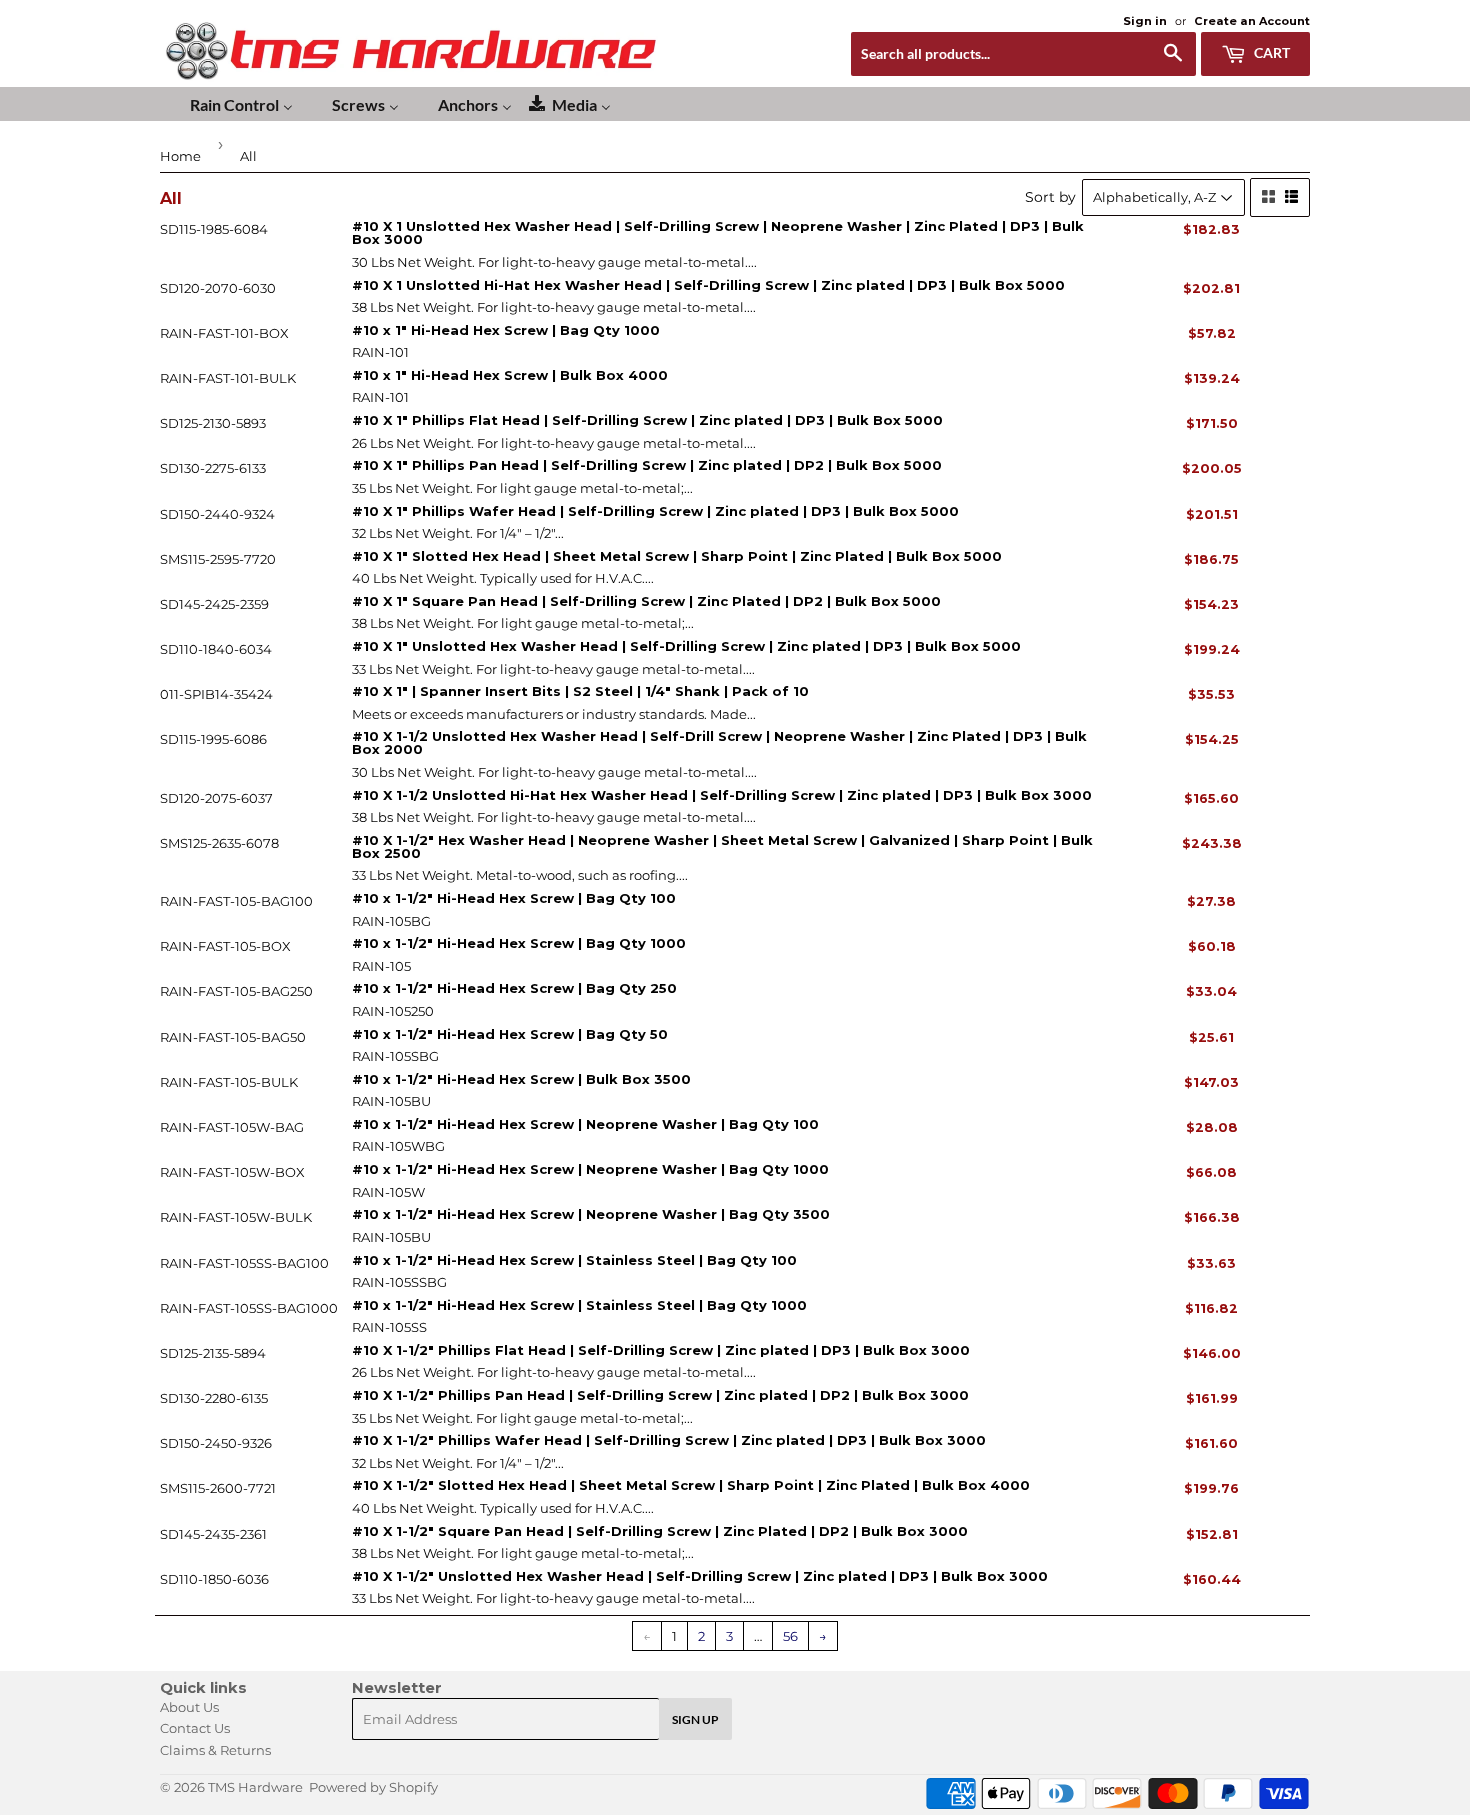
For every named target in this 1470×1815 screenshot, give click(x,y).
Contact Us (195, 1728)
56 (790, 1636)
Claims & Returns (215, 1750)
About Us (189, 1707)
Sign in (1145, 21)
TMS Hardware (255, 1787)
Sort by (1050, 197)
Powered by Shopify (373, 1787)
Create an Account (1252, 21)
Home (180, 156)
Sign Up (695, 1719)
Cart (1270, 52)
